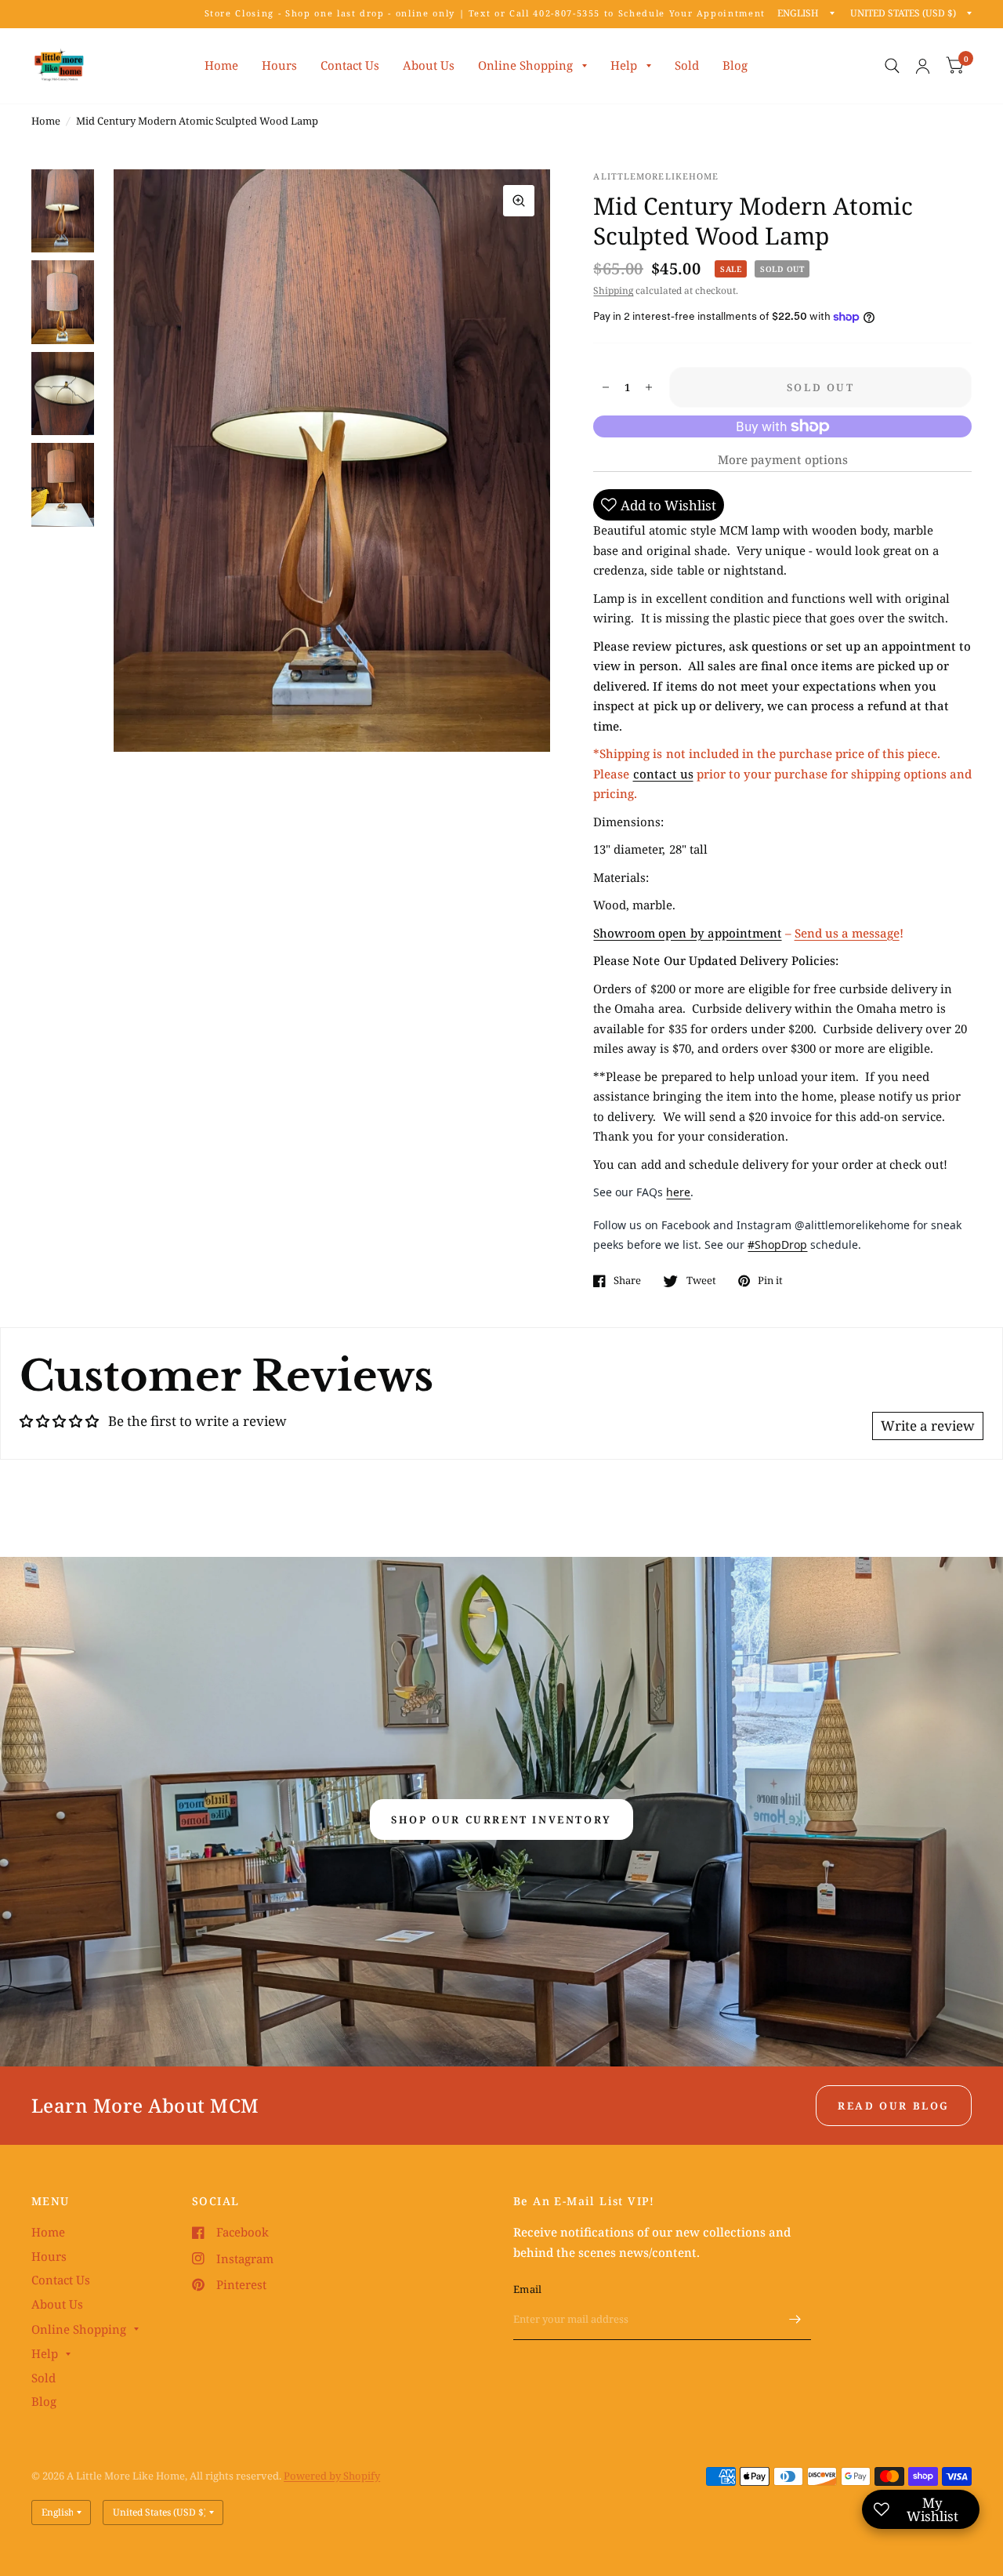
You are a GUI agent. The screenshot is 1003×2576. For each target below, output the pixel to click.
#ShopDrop (777, 1244)
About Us (429, 65)
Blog (735, 65)
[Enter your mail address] (795, 2320)
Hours (279, 65)
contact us (663, 774)
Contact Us (350, 65)
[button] (501, 1820)
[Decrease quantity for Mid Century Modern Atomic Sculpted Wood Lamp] (606, 387)
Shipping (613, 290)
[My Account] (923, 66)
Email (527, 2289)
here (678, 1192)
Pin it (770, 1281)
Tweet (701, 1281)
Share (627, 1281)
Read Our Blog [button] (894, 2106)
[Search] (892, 66)
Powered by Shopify (332, 2476)
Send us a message (847, 933)
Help (624, 65)
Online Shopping (525, 65)
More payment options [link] (783, 459)
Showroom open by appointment (687, 933)
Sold (687, 65)
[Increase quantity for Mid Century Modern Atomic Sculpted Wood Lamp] (649, 387)
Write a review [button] (928, 1426)
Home (221, 65)
